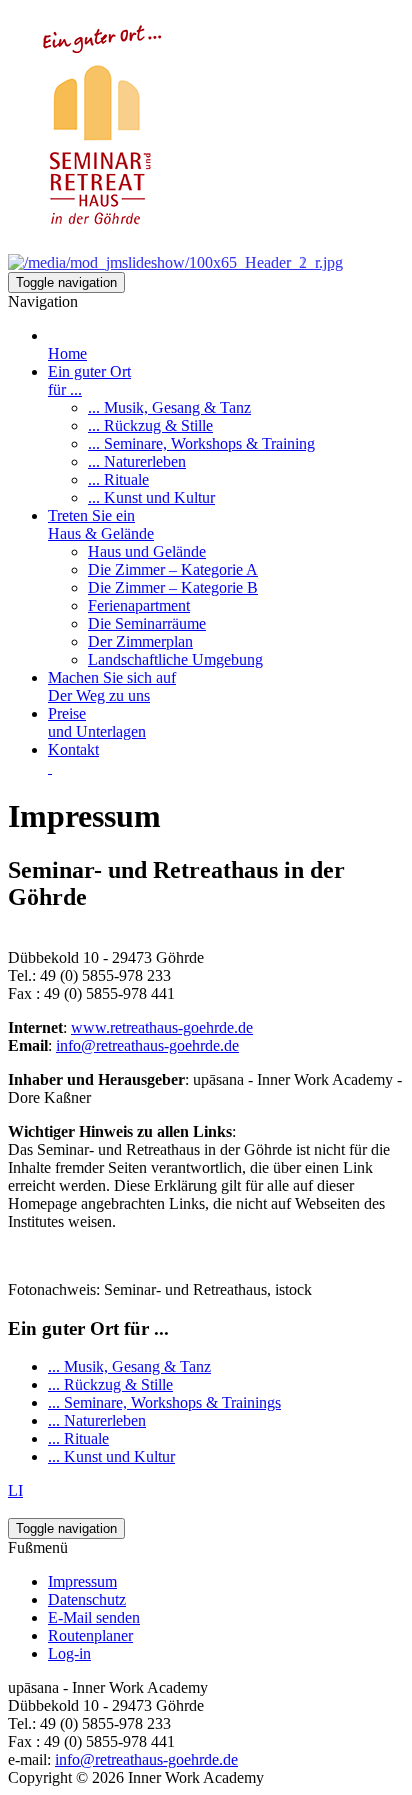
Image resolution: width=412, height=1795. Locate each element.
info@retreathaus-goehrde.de (147, 1045)
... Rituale (78, 1438)
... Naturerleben (97, 1420)
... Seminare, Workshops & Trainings (164, 1402)
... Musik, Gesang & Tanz (129, 1366)
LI (15, 1490)
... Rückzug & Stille (110, 1384)
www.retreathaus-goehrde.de (162, 1027)
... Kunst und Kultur (111, 1456)
